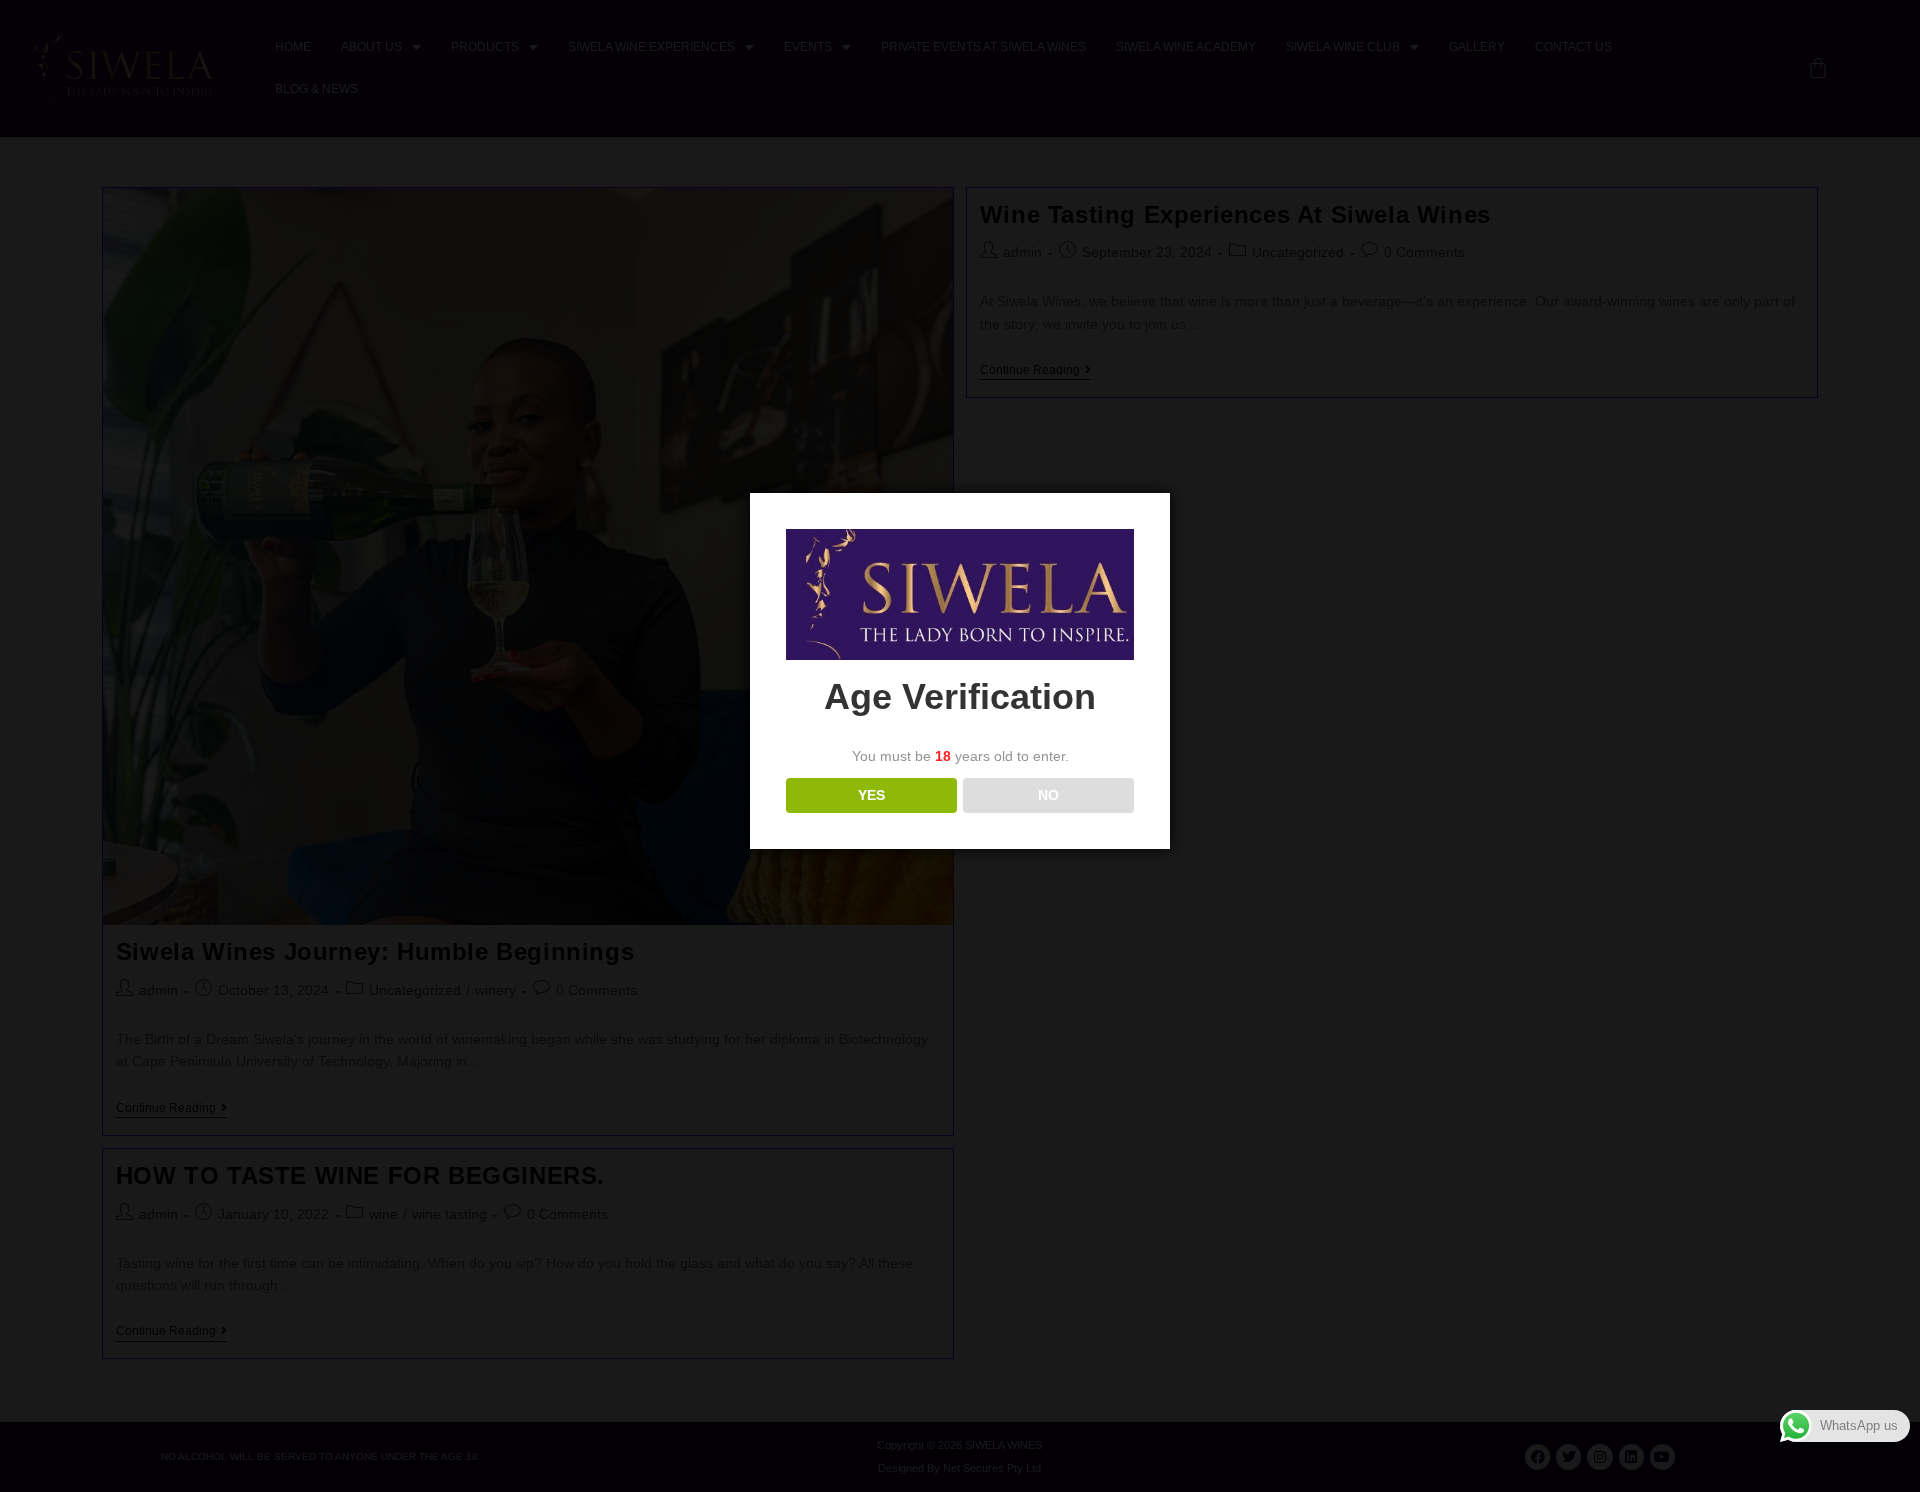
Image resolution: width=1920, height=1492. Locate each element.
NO (1048, 795)
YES (871, 795)
